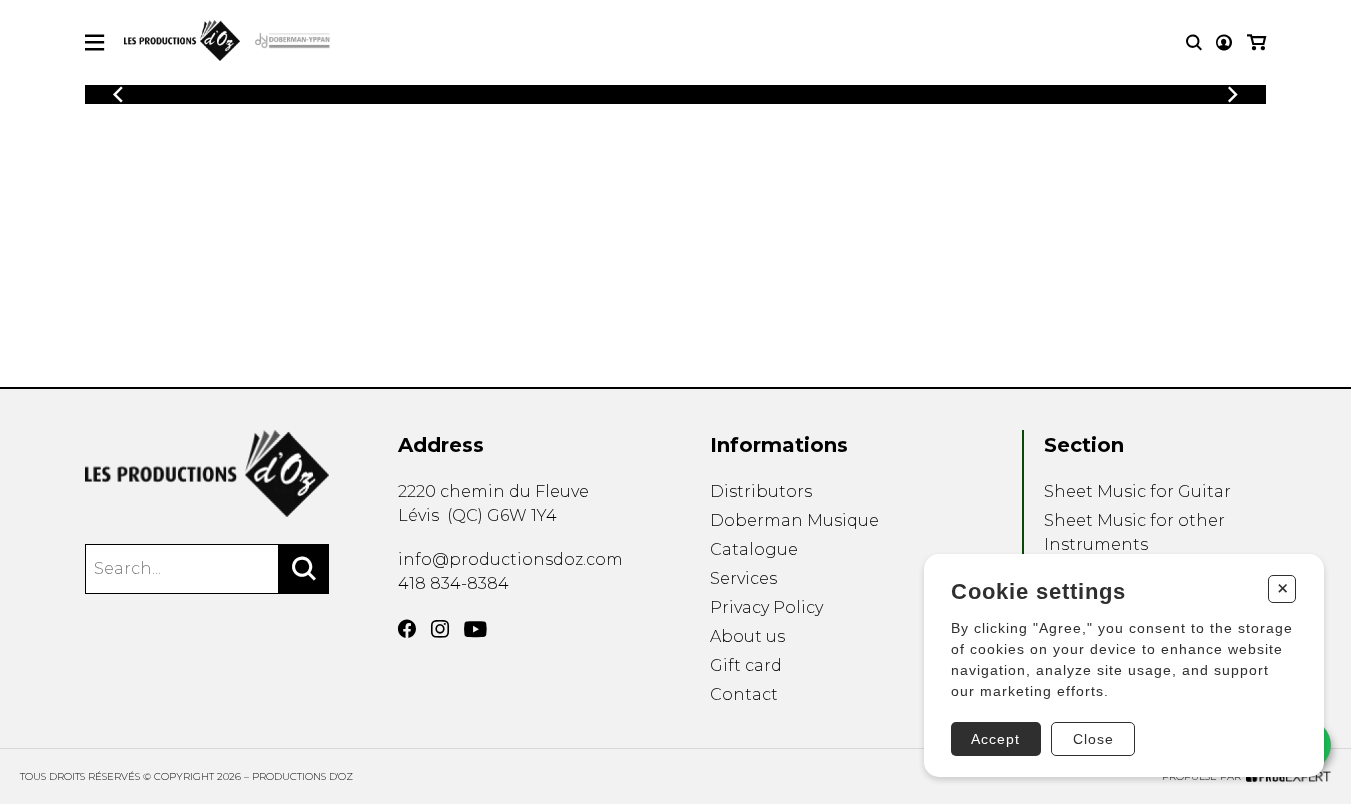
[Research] (1194, 42)
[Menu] (94, 42)
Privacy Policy (766, 607)
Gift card (746, 665)
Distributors (761, 491)
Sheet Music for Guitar (1137, 491)
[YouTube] (475, 629)
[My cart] (1256, 42)
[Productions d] (207, 473)
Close (1093, 739)
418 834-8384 (453, 583)
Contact (744, 694)
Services (743, 578)
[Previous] (118, 94)
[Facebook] (407, 629)
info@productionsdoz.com (510, 559)
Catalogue (754, 549)
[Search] (304, 569)
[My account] (1224, 42)
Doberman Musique (794, 520)
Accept (995, 739)
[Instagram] (440, 629)
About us (747, 636)
